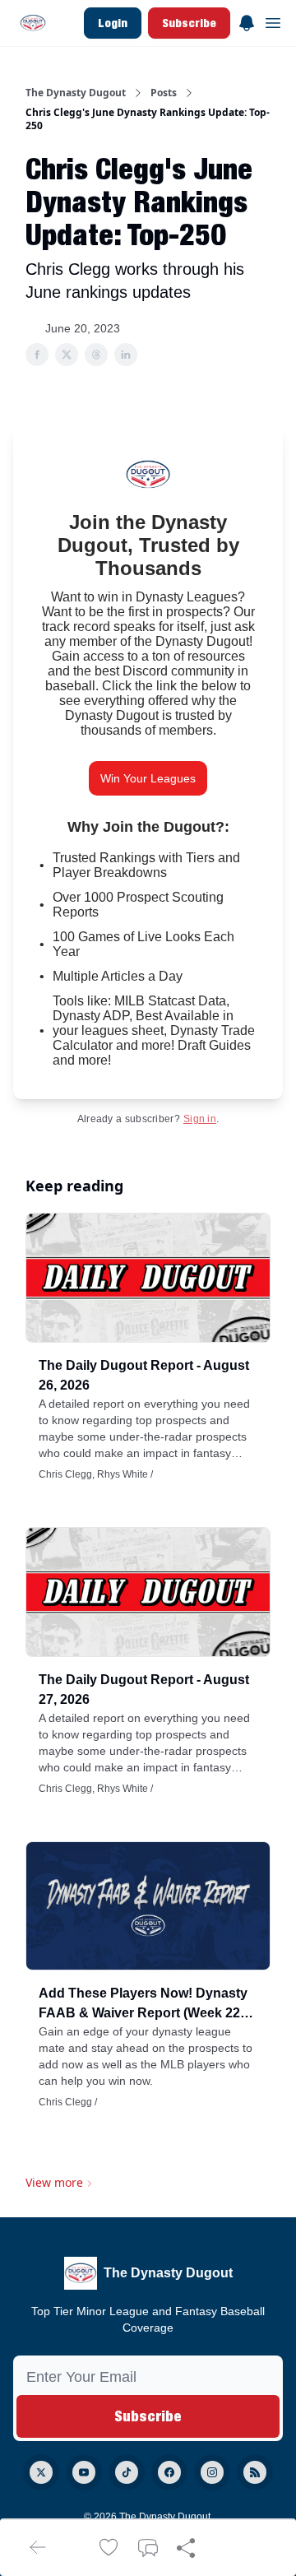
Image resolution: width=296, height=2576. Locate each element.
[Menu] (247, 21)
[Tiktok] (127, 2472)
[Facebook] (169, 2472)
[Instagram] (212, 2472)
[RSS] (255, 2472)
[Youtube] (84, 2472)
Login (113, 23)
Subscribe (189, 23)
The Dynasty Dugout (76, 93)
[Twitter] (41, 2472)
